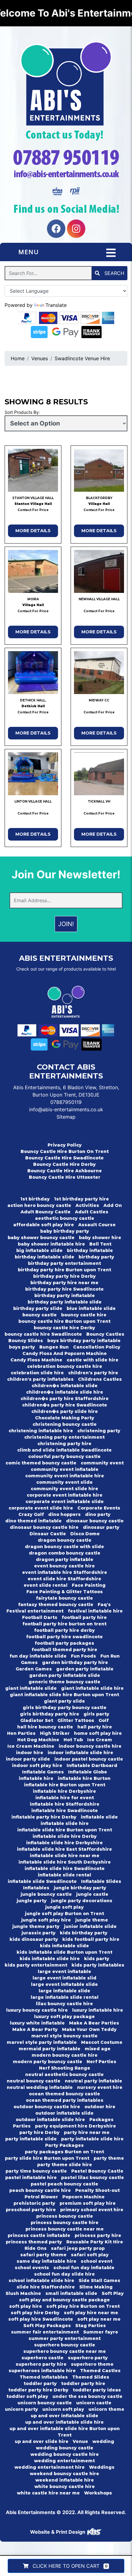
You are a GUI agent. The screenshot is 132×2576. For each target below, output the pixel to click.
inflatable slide (99, 1817)
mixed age (98, 2049)
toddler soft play (27, 2396)
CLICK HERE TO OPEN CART (69, 2566)
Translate (56, 305)
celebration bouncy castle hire (65, 1366)
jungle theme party (36, 1926)
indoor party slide (28, 1759)
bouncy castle (40, 1315)
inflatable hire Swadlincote (65, 1811)
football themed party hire (64, 1650)
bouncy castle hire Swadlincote (43, 1334)
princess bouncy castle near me (65, 2229)
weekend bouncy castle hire (64, 2474)
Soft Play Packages (47, 2326)
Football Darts (40, 1617)
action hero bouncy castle (39, 1205)
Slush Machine (23, 2293)
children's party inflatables (40, 1379)
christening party (99, 1431)
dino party (98, 1514)
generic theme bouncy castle (64, 1682)
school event (97, 2261)
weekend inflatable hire (65, 2480)
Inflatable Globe (88, 1772)
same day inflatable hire (47, 2261)
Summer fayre (101, 2332)
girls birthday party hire (50, 1714)
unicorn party (21, 2409)
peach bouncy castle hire (40, 2190)
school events (32, 2268)
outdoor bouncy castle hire (47, 2107)
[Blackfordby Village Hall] (99, 470)
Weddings (102, 2467)
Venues (40, 358)
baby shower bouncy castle (41, 1238)
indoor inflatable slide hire (80, 1753)
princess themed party (34, 2242)
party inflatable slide (31, 2139)
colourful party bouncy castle (64, 1456)
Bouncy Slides (26, 1341)
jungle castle (92, 1894)
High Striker (55, 1733)
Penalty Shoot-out (97, 2190)
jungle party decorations (82, 1901)
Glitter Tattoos (76, 1720)
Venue (80, 2441)
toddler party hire (83, 2383)
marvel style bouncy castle (64, 2036)
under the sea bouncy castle (87, 2396)
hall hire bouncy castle (45, 1727)
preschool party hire (31, 2210)
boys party (22, 1347)
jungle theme (92, 1920)
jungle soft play (64, 1907)
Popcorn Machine (83, 2197)
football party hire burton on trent (64, 1624)
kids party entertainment (36, 1965)
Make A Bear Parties (94, 2023)
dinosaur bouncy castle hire (44, 1527)
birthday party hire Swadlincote (64, 1289)
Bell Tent (100, 1244)
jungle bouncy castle (46, 1894)
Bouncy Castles (105, 1334)
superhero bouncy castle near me (65, 2351)
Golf (104, 1720)
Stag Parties (91, 2326)
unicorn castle (94, 2403)
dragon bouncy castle (65, 1540)
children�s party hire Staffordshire (65, 1399)
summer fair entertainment (45, 2332)
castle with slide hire (93, 1360)
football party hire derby (64, 1630)
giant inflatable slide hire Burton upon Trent (64, 1695)
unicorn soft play (63, 2409)
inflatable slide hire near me (65, 1856)
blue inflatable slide (91, 1308)
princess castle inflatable (39, 2235)
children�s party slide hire (65, 1411)
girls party (96, 1714)
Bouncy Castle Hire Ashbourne (65, 1171)
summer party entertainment (65, 2338)
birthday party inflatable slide (65, 1302)
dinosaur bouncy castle (95, 1521)
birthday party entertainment (64, 1263)
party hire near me (87, 2132)
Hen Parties (21, 1733)
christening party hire (64, 1444)
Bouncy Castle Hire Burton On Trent (65, 1151)
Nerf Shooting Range (65, 2068)
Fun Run (110, 1656)
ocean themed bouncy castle (64, 2094)
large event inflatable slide (64, 1984)
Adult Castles (92, 1212)
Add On (113, 1205)
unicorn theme (106, 2409)
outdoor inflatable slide (64, 2113)
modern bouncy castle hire (65, 2055)
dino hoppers (64, 1514)
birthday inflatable (90, 1250)
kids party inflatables (98, 1965)
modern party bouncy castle (48, 2062)
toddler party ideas (97, 2390)
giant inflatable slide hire (92, 1688)
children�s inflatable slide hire (65, 1392)
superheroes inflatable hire (42, 2371)
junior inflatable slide (90, 1926)
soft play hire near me (91, 2313)
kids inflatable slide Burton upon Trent (64, 1952)
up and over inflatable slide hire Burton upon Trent (65, 2432)
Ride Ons (36, 2248)
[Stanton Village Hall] (33, 470)
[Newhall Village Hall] (99, 571)
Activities (87, 1205)
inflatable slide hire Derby (65, 1836)
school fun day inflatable (84, 2268)
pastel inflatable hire (31, 2177)
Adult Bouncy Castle (46, 1212)
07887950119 (66, 1102)
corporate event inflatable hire (65, 1495)
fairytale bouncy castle (64, 1598)
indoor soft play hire (37, 1765)
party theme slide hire (65, 2165)
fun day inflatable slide (38, 1656)
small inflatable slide (71, 2293)
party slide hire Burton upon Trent (47, 2158)
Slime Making (96, 2287)
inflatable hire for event (65, 1798)
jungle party (32, 1901)
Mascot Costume (102, 2042)
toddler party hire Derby (38, 2390)
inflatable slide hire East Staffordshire (64, 1849)
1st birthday (35, 1199)
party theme (109, 2158)
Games (29, 1662)
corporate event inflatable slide (65, 1502)
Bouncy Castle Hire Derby (64, 1164)
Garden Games (34, 1669)
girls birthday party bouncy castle (65, 1708)
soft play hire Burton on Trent (83, 2306)
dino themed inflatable (33, 1521)
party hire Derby (39, 2132)
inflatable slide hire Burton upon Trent (65, 1830)
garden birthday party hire (75, 1662)
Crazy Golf (31, 1514)
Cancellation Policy (97, 1347)
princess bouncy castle (65, 2216)
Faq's (104, 1605)
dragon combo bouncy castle (65, 1553)
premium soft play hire (88, 2203)
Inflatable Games (43, 1772)
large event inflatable (64, 1971)
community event (102, 1463)
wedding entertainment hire (50, 2467)
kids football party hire (91, 1939)
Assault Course (97, 1225)
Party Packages (64, 2145)
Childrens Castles (100, 1379)
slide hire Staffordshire (46, 2287)
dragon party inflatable (65, 1559)
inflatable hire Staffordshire (65, 1804)
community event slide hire (64, 1489)
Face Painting (89, 1585)
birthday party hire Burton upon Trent (64, 1270)
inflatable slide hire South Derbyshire (65, 1862)
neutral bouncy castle (34, 2081)
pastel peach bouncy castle (64, 2184)
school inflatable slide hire (41, 2280)
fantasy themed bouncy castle (56, 1605)
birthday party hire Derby (64, 1276)
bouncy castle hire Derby (64, 1328)
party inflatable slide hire (92, 2139)
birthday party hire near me (64, 1283)
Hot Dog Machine (38, 1740)
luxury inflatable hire (98, 2010)
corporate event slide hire (41, 1508)
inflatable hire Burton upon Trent (65, 1785)
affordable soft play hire (44, 1225)
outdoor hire (100, 2107)
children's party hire (93, 1373)
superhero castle (43, 2358)
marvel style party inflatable (42, 2042)
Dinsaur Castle (48, 1534)
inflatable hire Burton (84, 1778)
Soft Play (113, 2293)
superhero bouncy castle (65, 2345)
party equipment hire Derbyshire (76, 2126)
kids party (97, 1959)
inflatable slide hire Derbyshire (64, 1843)
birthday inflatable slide (45, 1257)
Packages (101, 2120)
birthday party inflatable (65, 1296)
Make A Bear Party (35, 2029)
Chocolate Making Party (65, 1418)
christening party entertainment (64, 1437)
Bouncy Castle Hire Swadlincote (64, 1158)
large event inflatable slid (64, 1978)
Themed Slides (91, 2377)
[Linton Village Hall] (33, 774)
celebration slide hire (37, 1373)
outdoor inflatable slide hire (50, 2120)
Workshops (98, 2493)
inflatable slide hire (65, 1823)
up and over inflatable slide (64, 2416)
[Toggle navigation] (111, 253)
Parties (22, 2126)
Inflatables (36, 1888)
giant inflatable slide (31, 1688)
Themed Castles (100, 2371)
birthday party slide (38, 1308)
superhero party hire (41, 2364)
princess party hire (98, 2235)
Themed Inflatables (44, 2377)
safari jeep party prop (78, 2248)
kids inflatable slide (64, 1946)
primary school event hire (92, 2210)
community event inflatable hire (65, 1476)
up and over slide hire (42, 2441)
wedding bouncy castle (65, 2448)
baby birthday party (65, 1231)
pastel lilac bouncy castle (93, 2177)
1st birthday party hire (82, 1199)
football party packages (64, 1643)
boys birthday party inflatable (84, 1341)
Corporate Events (99, 1508)
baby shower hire (100, 1238)
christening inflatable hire (41, 1431)
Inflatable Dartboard (92, 1765)
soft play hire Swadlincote (41, 2319)
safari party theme (43, 2255)
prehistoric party (34, 2203)
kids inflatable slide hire (50, 1959)
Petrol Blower (41, 2197)
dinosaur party (101, 1527)
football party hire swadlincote (64, 1637)
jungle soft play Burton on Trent (64, 1914)
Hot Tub (73, 1740)
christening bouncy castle (65, 1424)
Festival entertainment (35, 1611)
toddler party (40, 2383)
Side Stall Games (99, 2280)
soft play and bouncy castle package (64, 2300)
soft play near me (99, 2319)
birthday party (96, 1257)
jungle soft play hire (46, 1920)
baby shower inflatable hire (51, 1244)
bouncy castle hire (84, 1315)
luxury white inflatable (37, 2023)
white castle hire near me (48, 2493)
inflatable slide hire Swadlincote (65, 1868)
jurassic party (39, 1933)
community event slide (64, 1482)
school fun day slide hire (64, 2274)
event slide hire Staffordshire (64, 1579)
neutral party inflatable (93, 2081)
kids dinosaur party (34, 1939)
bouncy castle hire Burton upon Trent (64, 1321)
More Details (33, 531)
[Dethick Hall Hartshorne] (33, 673)
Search (114, 273)
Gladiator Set (37, 1720)
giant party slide (64, 1701)
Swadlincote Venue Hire (82, 358)
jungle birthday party (80, 1888)
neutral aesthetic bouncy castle (64, 2074)
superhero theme (92, 2364)
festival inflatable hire (95, 1611)
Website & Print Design (58, 2532)
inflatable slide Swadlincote (42, 1881)
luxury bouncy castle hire (37, 2010)
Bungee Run (54, 1347)
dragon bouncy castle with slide (64, 1547)
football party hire (84, 1617)
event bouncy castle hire (64, 1566)
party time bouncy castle (36, 2171)
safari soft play (90, 2255)
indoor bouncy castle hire (90, 1746)
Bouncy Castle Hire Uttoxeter (65, 1177)
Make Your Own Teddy (89, 2029)
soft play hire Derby (35, 2313)
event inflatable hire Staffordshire (65, 1572)
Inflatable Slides (101, 1881)
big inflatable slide (39, 1250)
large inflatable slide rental (65, 1997)
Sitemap (66, 1117)
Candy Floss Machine (36, 1360)
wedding (103, 2441)
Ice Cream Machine (31, 1746)
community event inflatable (65, 1469)
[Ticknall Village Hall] (99, 774)
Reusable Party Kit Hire (95, 2242)
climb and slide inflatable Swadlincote (64, 1450)
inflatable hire (36, 1778)
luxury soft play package (64, 2017)
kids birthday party (84, 1933)
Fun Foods (83, 1656)
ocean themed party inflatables (65, 2100)
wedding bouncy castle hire (65, 2454)
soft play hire (26, 2306)
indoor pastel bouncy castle (89, 1759)
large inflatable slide (64, 1991)
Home (18, 358)
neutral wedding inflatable (40, 2087)
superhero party (88, 2358)
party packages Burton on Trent (64, 2152)
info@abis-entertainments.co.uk (66, 1109)
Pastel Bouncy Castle (97, 2171)
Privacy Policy (65, 1145)
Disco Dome (85, 1534)
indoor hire (30, 1753)
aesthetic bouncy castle (65, 1218)
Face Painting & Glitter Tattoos (65, 1592)
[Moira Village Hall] (33, 571)
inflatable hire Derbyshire (64, 1791)
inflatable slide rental (64, 1875)
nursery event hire (100, 2087)
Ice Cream (100, 1740)
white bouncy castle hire (65, 2486)
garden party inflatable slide (65, 1675)
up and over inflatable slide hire (64, 2422)
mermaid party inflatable (50, 2049)
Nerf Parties (101, 2062)
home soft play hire (98, 1733)
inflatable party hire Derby (44, 1817)
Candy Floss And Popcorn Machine (65, 1353)
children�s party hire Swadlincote (65, 1405)
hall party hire (95, 1727)
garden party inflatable (85, 1669)
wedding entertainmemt (64, 2461)
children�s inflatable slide (65, 1386)
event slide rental (46, 1585)
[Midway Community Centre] (99, 673)
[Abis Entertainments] (66, 83)
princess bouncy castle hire (65, 2223)
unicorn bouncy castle (45, 2403)
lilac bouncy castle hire (64, 2004)
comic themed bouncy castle (41, 1463)
